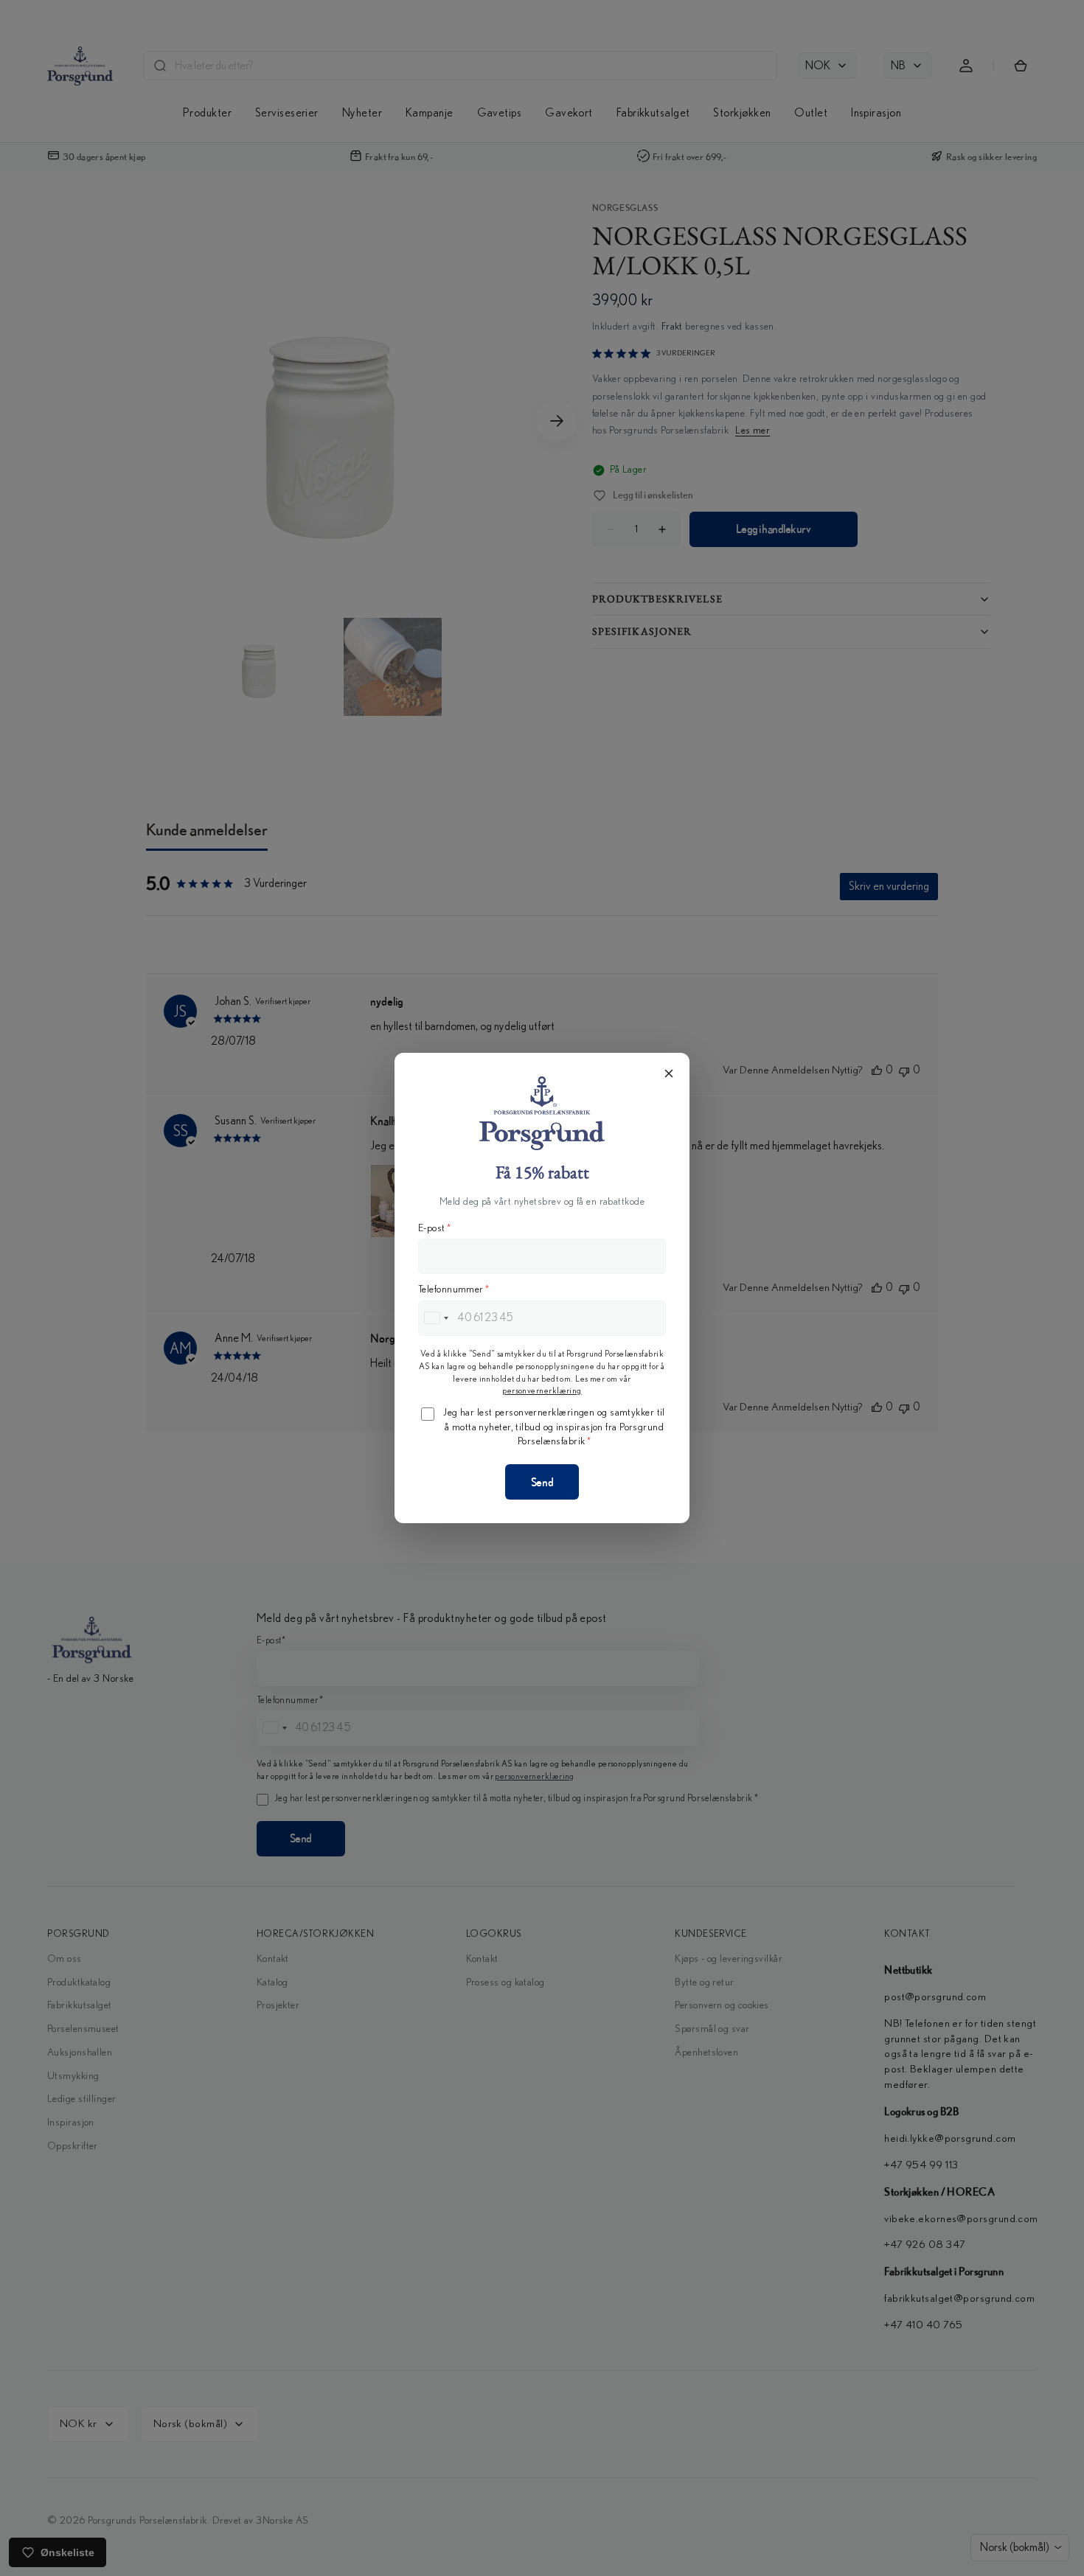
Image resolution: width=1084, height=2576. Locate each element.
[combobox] (436, 1318)
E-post (434, 1228)
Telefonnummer (454, 1289)
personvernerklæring (542, 1390)
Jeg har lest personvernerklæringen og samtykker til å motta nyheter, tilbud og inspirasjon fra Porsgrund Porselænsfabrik (554, 1427)
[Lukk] (669, 1073)
